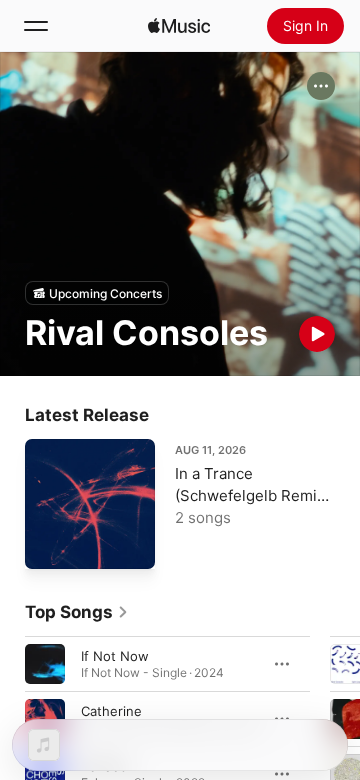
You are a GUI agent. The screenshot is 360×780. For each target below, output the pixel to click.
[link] (77, 612)
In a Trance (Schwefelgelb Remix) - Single (252, 495)
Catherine (111, 711)
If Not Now (115, 656)
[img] (179, 26)
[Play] (317, 334)
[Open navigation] (36, 26)
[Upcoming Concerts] (97, 293)
